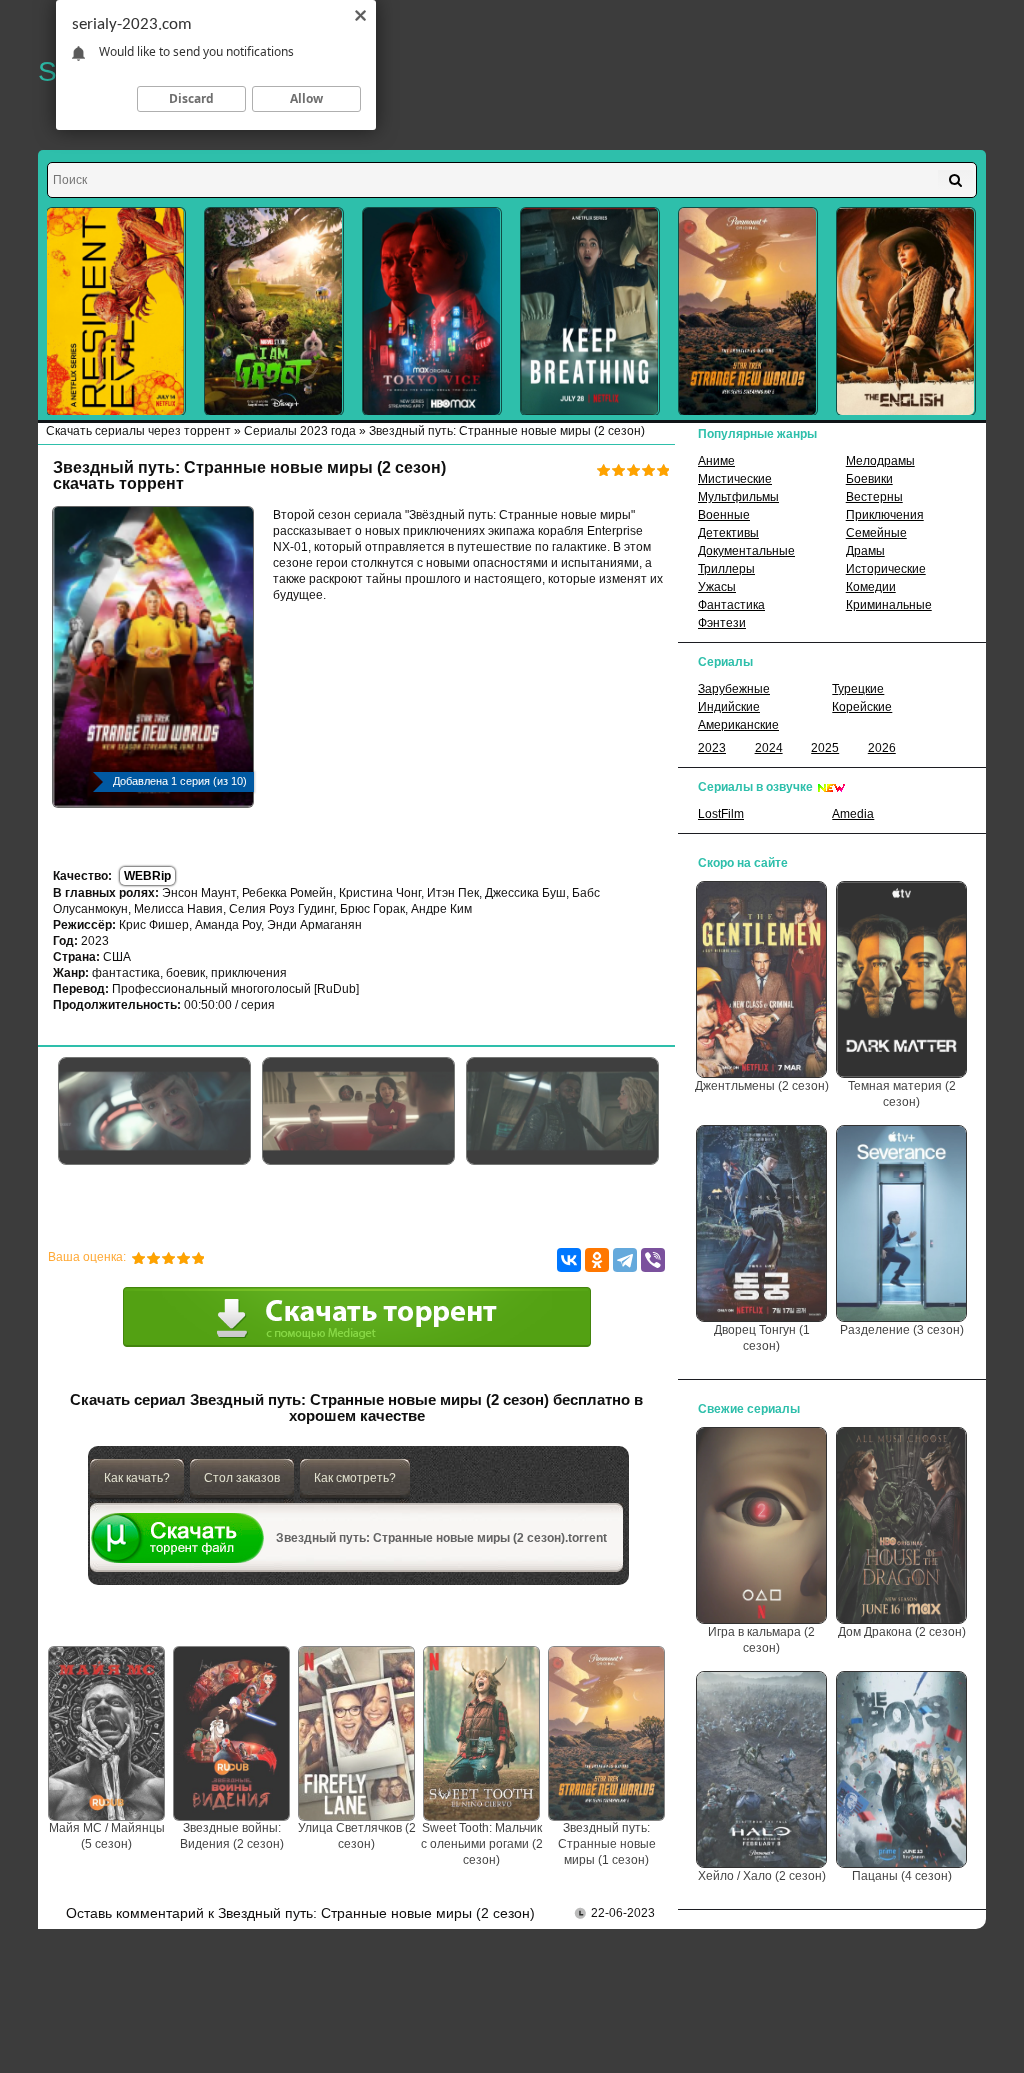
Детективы (728, 533)
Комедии (871, 587)
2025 (825, 748)
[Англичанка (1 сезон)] (906, 311)
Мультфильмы (738, 497)
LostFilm (721, 814)
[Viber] (653, 1260)
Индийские (729, 707)
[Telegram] (625, 1260)
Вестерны (874, 497)
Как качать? (137, 1478)
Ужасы (717, 587)
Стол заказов (242, 1478)
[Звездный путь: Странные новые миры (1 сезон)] (748, 311)
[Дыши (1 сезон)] (590, 311)
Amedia (853, 814)
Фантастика (731, 605)
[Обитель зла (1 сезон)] (116, 311)
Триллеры (726, 569)
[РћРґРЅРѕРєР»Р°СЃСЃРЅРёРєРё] (597, 1260)
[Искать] (955, 180)
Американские (738, 725)
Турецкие (858, 689)
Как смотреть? (355, 1478)
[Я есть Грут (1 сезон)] (274, 311)
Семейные (876, 533)
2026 (882, 748)
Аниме (716, 461)
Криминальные (889, 605)
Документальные (746, 551)
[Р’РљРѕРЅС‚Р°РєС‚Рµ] (569, 1260)
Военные (724, 515)
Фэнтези (722, 623)
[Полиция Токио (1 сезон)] (432, 311)
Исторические (886, 569)
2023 (712, 748)
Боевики (869, 479)
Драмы (865, 551)
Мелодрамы (880, 461)
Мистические (735, 479)
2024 (769, 748)
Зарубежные (734, 689)
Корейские (862, 707)
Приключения (885, 515)
